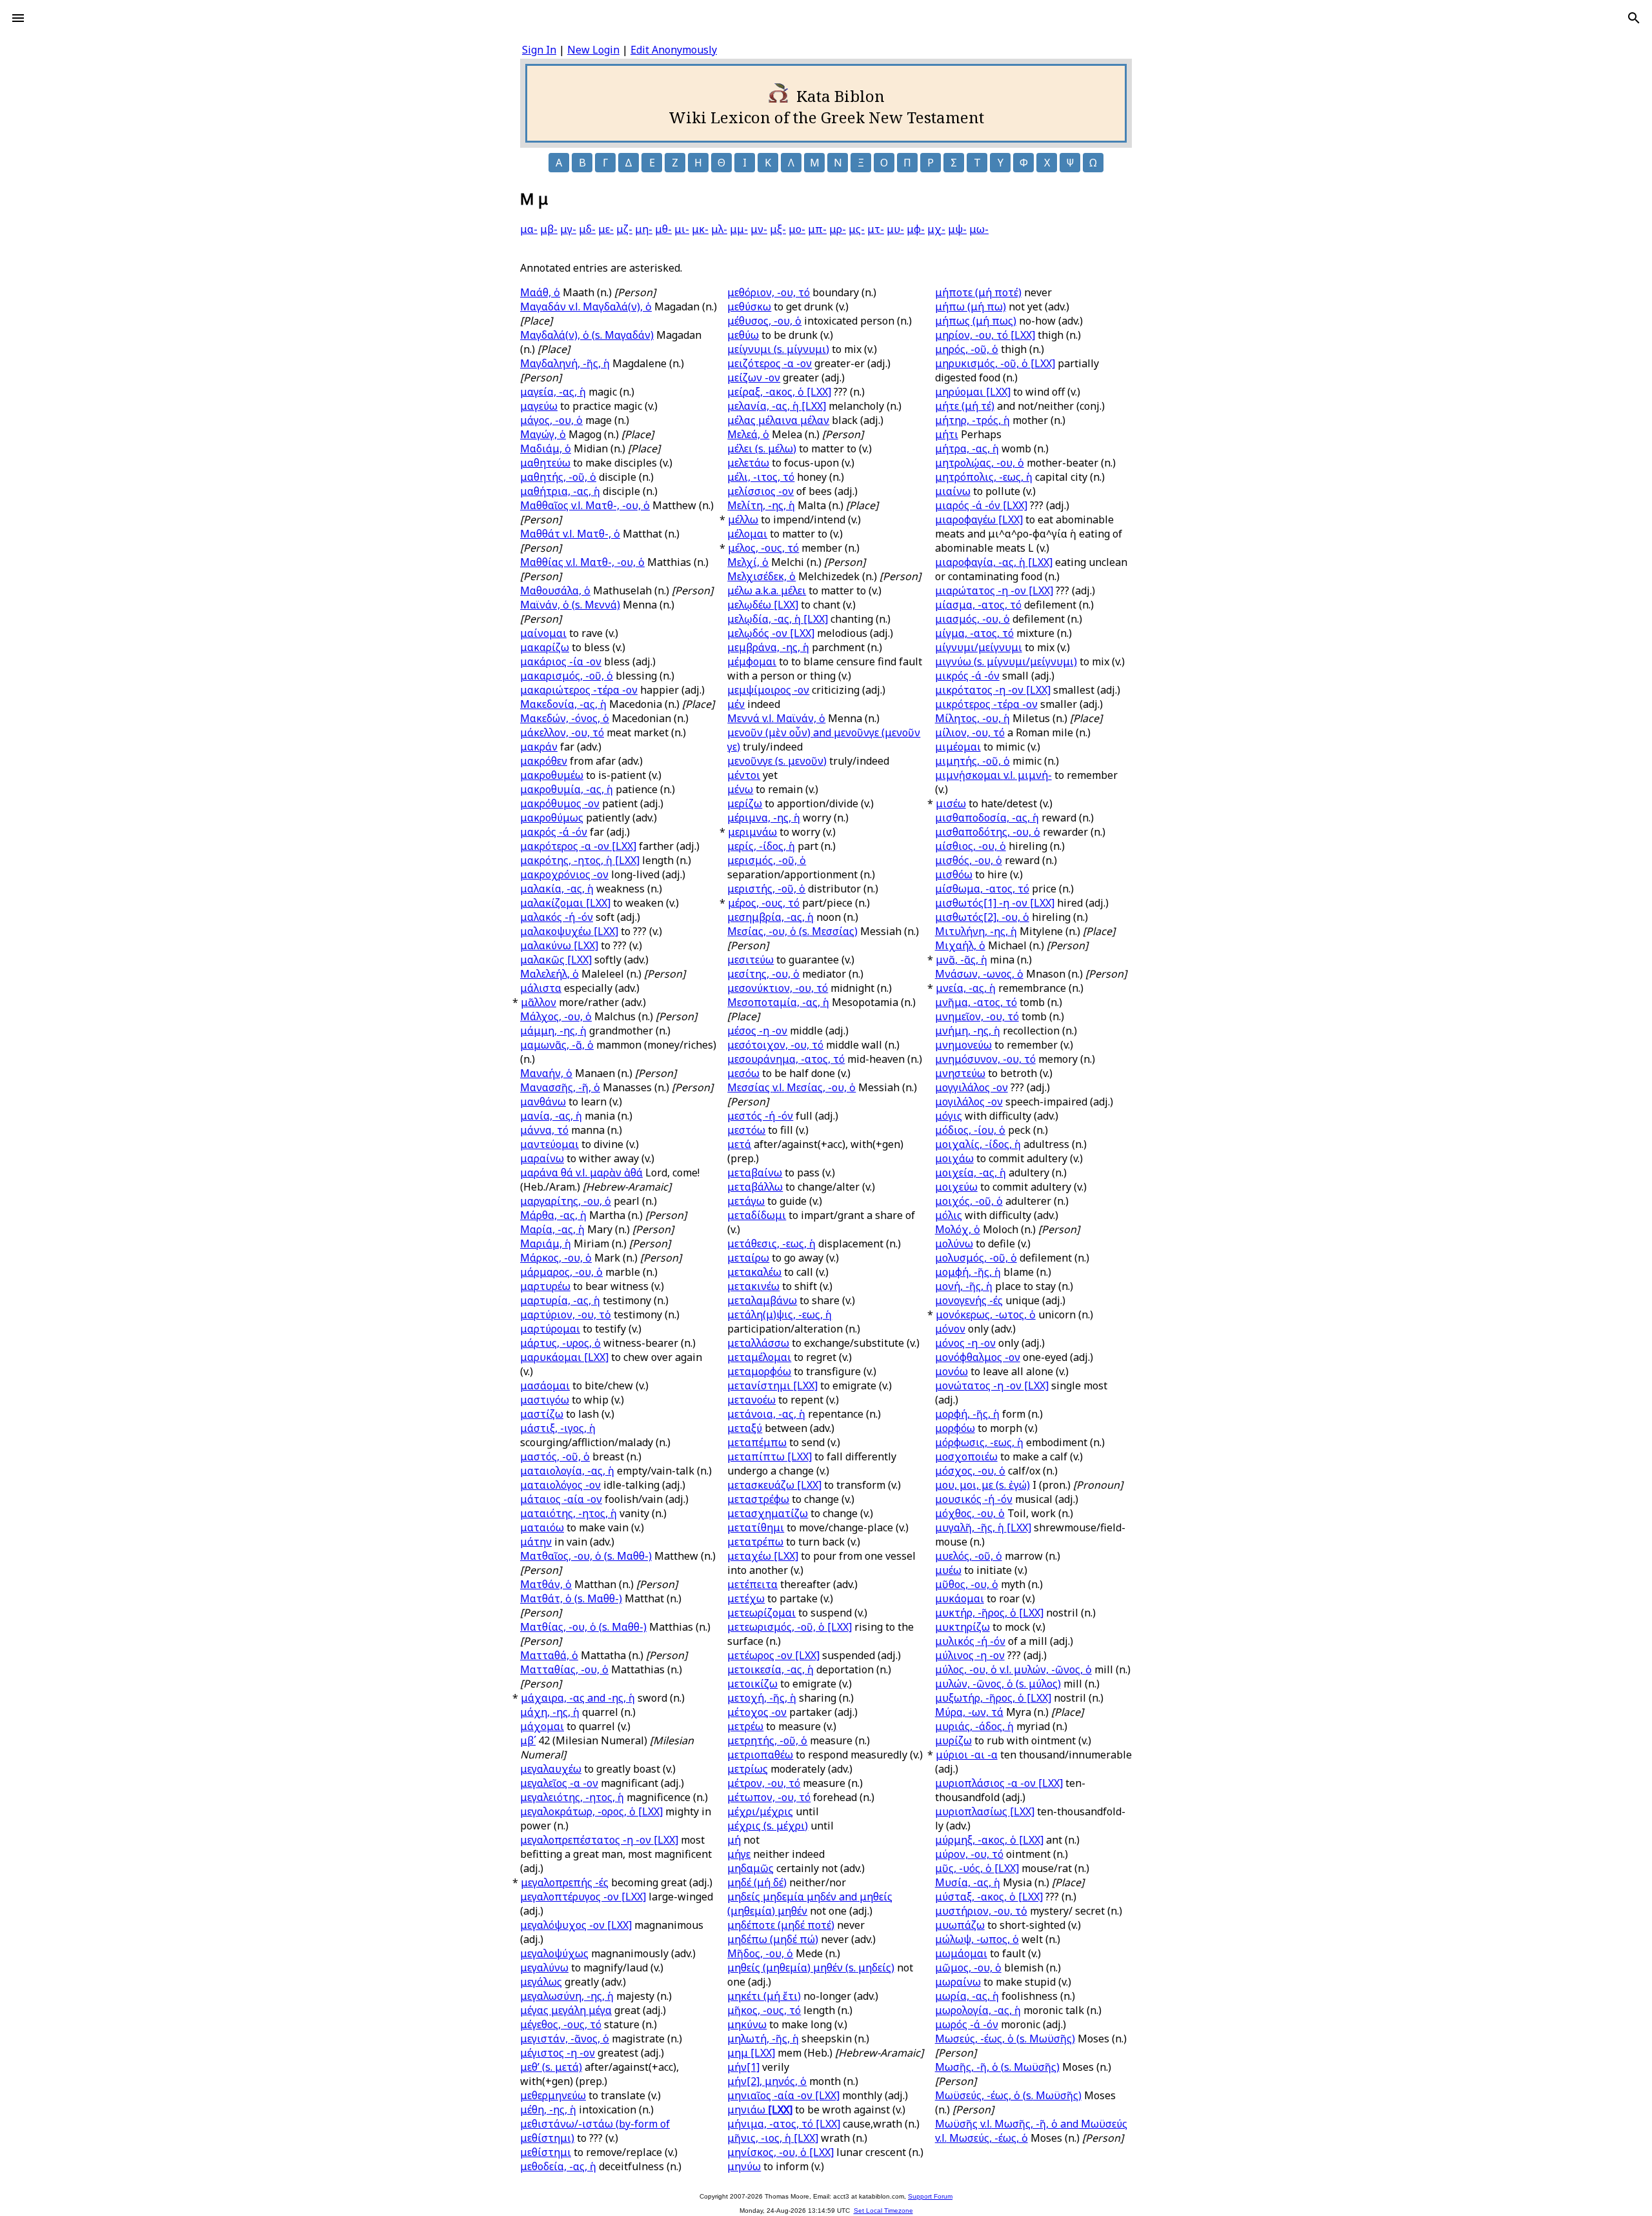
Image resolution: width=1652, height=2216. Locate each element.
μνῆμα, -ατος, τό (976, 1002)
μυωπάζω (960, 1925)
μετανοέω (751, 1400)
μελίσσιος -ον (761, 491)
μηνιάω (760, 2110)
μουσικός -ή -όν (974, 1499)
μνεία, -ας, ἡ (966, 988)
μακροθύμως (552, 818)
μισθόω (954, 874)
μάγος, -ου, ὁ (551, 420)
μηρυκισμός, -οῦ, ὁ (995, 363)
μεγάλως (541, 1982)
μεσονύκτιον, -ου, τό (778, 988)
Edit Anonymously (674, 50)
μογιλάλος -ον (969, 1102)
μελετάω (748, 463)
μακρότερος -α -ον (578, 846)
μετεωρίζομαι (761, 1613)
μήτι (947, 434)
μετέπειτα (752, 1584)
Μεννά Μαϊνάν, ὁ (776, 718)
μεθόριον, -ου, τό (769, 292)
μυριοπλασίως (985, 1811)
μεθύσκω (749, 307)
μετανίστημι (772, 1385)
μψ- (957, 229)
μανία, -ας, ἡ (551, 1116)
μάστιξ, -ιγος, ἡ (558, 1428)
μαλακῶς (556, 960)
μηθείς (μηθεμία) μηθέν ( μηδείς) (811, 1968)
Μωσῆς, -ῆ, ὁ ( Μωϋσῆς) (997, 2067)
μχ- (936, 229)
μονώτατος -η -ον (992, 1385)
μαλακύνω (559, 945)
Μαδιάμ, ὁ (546, 448)
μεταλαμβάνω (762, 1300)
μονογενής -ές (969, 1300)
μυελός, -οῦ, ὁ (969, 1556)
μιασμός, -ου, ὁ (972, 619)
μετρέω (745, 1726)
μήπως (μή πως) (976, 321)
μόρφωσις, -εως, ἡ (979, 1442)
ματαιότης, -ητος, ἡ (569, 1513)
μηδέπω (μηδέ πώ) (773, 1939)
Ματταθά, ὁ (549, 1655)
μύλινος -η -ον (970, 1655)
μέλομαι (747, 534)
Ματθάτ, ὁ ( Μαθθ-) (571, 1598)
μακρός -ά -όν (554, 832)
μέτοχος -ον (757, 1712)
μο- (797, 229)
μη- (644, 229)
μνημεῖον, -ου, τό (977, 1016)
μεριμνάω (752, 832)
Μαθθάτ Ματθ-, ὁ (570, 534)
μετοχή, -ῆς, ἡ (762, 1698)
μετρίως (748, 1769)
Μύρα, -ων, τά (969, 1712)
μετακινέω (753, 1286)
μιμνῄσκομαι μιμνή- (993, 775)
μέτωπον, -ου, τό (769, 1797)
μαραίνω (542, 1158)
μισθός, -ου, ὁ (969, 860)
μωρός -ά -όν (967, 2024)
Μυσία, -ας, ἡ (968, 1882)
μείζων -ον (754, 378)
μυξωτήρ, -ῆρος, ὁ (993, 1698)
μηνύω (744, 2166)
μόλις (949, 1215)
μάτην (536, 1542)
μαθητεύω (545, 463)
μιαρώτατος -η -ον (994, 590)
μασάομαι (545, 1385)
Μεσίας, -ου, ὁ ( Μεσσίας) (792, 931)
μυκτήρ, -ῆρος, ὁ (989, 1613)
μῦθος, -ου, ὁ (967, 1584)
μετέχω (746, 1598)
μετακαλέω (754, 1272)
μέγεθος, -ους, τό (561, 2024)
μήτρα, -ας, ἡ (967, 448)
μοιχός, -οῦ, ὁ (969, 1201)
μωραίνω (958, 1982)
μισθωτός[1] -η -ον (995, 903)
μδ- (587, 229)
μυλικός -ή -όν (970, 1641)
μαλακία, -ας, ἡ (557, 889)
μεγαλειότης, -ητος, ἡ (572, 1797)
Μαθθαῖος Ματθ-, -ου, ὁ (585, 505)
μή (734, 1840)
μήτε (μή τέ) (965, 406)
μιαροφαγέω (979, 519)
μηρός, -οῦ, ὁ (967, 349)
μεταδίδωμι (757, 1215)
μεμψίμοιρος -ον (768, 690)
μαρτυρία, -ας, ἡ (560, 1300)
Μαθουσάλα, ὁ (555, 590)
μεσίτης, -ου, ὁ (763, 974)
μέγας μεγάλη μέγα (566, 2010)
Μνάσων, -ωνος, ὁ (979, 974)
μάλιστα (541, 988)
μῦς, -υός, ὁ (977, 1868)
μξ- (778, 229)
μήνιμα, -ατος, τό (784, 2124)
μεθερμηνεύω (553, 2095)
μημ (751, 2053)
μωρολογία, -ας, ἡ (978, 2010)
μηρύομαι (973, 392)
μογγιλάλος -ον (972, 1087)
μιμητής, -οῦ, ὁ (972, 761)
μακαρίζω (545, 647)
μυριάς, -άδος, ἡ (974, 1726)
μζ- (624, 229)
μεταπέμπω (757, 1442)
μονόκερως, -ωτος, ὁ (986, 1314)
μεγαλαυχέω (551, 1769)
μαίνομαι (543, 633)
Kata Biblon (841, 96)
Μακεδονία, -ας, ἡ (563, 704)
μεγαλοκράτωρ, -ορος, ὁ (591, 1811)
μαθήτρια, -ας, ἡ (560, 491)
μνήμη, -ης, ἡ (968, 1031)
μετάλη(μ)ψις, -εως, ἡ (780, 1314)
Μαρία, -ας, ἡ (552, 1229)
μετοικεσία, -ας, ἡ (771, 1669)
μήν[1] (743, 2067)
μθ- (663, 229)
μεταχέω (763, 1556)
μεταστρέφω (758, 1499)
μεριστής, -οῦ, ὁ (766, 889)
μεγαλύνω (544, 1968)
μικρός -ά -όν (967, 676)
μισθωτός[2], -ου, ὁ (982, 917)
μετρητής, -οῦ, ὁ (767, 1740)
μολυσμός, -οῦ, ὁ (976, 1258)
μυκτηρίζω (962, 1627)
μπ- (817, 229)
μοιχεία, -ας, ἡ (971, 1173)
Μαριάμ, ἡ (546, 1244)
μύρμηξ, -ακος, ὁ (989, 1840)
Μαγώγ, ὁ (543, 434)
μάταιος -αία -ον (561, 1499)
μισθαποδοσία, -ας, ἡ (987, 818)
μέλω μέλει (767, 590)
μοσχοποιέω (966, 1456)
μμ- (739, 229)
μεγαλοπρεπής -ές (565, 1882)
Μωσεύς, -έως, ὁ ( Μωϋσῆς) (1005, 2039)
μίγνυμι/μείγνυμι (979, 647)
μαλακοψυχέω (569, 931)
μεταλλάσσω (758, 1343)
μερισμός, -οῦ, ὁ (767, 860)
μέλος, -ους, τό (763, 548)
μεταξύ (745, 1428)
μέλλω (743, 519)
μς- (857, 229)
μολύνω (954, 1244)
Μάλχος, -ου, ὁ (556, 1016)
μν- (759, 229)
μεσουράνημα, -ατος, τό (786, 1059)
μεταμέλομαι (759, 1357)
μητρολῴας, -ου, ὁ (980, 463)
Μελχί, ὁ (748, 562)
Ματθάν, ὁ (546, 1584)
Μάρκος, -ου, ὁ (556, 1258)
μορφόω (955, 1428)
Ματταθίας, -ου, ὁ (564, 1669)
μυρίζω (953, 1740)
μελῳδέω (763, 605)
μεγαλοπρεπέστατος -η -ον (599, 1840)
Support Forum (930, 2196)
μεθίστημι (546, 2152)
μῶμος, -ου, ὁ (968, 1968)
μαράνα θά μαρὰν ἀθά (581, 1173)
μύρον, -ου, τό (969, 1854)
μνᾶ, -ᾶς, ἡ (962, 960)
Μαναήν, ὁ (546, 1073)
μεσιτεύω (750, 960)
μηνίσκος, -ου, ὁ (781, 2152)
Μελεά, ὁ (748, 434)
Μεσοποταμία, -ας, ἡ (778, 1002)
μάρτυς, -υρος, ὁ (560, 1343)
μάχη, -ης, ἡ (550, 1712)
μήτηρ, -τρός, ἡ (972, 420)
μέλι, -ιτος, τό (761, 477)
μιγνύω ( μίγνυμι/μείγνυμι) (1006, 661)
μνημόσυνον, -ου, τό (985, 1059)
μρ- (838, 229)
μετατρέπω (755, 1542)
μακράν (539, 747)
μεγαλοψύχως (554, 1953)
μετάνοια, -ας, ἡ (766, 1414)
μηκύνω (747, 2024)
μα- (529, 229)
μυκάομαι (960, 1598)
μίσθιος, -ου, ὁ (971, 846)
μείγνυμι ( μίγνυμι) (778, 349)
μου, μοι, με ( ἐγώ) (982, 1485)
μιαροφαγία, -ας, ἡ (994, 562)
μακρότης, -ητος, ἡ (580, 860)
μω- (979, 229)
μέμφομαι (752, 661)
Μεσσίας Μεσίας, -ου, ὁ (791, 1087)
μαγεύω (539, 406)
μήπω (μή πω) (971, 307)
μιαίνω (953, 491)
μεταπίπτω (770, 1456)
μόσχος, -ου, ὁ (970, 1471)
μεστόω (746, 1130)
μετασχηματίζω (768, 1513)
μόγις (949, 1116)
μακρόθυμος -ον (560, 803)
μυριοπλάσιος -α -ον (999, 1783)
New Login (593, 50)
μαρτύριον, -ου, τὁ (566, 1314)
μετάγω (746, 1201)
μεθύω (743, 335)
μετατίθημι (756, 1527)
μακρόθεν (544, 761)
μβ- (549, 229)
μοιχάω (954, 1158)
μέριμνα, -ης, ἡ (764, 818)
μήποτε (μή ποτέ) (978, 292)
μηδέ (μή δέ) (757, 1882)
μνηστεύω (960, 1073)
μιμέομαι (958, 747)
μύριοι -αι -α (967, 1755)
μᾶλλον (539, 1002)
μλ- (719, 229)
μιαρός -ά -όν (981, 505)
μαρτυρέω (545, 1286)
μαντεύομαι (549, 1144)
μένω (740, 789)
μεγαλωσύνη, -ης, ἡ (567, 1996)
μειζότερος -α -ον (770, 363)
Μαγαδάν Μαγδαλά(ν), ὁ (586, 307)
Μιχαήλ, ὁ (960, 945)
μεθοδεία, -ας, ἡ (558, 2166)
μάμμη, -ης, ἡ (553, 1031)
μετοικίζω (752, 1684)
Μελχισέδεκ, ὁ (761, 576)
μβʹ (528, 1740)
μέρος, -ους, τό (764, 903)
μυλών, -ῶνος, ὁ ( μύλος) (998, 1684)
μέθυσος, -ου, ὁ (764, 321)
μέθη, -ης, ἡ (548, 2110)
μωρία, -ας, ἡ (967, 1996)
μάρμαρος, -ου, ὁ (561, 1272)
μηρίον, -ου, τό (985, 335)
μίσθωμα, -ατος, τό (982, 889)
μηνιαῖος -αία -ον (783, 2095)
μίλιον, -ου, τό (970, 732)
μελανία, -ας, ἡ (777, 406)
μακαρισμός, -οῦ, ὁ (567, 676)
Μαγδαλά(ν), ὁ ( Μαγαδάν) (587, 335)
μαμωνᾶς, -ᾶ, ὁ (557, 1045)
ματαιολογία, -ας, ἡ (567, 1471)
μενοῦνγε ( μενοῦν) (777, 761)
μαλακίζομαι (565, 903)
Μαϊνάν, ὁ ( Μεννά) (570, 605)
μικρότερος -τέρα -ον (986, 704)
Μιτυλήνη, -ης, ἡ (976, 931)
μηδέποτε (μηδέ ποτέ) (781, 1925)
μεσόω (743, 1073)
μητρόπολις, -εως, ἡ (984, 477)
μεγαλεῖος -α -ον (559, 1783)
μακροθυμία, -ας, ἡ (567, 789)
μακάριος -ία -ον (561, 661)
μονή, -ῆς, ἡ (964, 1286)
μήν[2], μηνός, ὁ (767, 2081)
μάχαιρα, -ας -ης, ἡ (578, 1698)
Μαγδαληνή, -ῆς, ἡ (565, 363)
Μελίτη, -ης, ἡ (761, 505)
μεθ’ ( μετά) (551, 2067)
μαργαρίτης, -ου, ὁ (566, 1201)
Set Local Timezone (883, 2211)
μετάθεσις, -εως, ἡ (771, 1244)
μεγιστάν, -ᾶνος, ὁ (565, 2039)
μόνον (950, 1329)
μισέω (951, 803)
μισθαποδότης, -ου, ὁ (988, 832)
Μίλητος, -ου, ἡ (972, 718)
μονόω (952, 1371)
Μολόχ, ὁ (958, 1229)
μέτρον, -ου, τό (764, 1783)
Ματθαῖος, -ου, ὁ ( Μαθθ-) (586, 1556)
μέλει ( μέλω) (762, 448)
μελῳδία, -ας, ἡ (778, 619)
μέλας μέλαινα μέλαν (778, 420)
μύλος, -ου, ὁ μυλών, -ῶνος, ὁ (1013, 1669)
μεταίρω (748, 1258)
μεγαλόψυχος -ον (576, 1925)
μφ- (916, 229)
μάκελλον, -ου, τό (562, 732)
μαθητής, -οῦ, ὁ (558, 477)
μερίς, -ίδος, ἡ (761, 846)
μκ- (700, 229)
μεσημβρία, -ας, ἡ (771, 917)
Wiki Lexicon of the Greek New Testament (826, 117)
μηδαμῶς (750, 1868)
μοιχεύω (956, 1187)
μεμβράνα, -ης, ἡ (768, 647)
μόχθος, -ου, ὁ (970, 1513)
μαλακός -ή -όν (557, 917)
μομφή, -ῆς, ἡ (968, 1272)
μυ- (895, 229)
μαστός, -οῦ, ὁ (555, 1456)
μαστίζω (542, 1414)
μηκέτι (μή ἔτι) (764, 1996)
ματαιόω (542, 1527)
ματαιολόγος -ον (560, 1485)
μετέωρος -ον (773, 1655)
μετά (739, 1144)
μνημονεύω (963, 1045)
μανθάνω (543, 1102)
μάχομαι (542, 1726)
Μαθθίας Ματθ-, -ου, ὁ (582, 562)
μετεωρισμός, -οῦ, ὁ (790, 1627)
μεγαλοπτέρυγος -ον (583, 1897)
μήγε (739, 1854)
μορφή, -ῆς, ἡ (967, 1414)
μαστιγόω (545, 1400)
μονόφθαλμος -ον (978, 1357)
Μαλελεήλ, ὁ (549, 974)
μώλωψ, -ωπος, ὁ (977, 1939)
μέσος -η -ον (757, 1031)
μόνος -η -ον (965, 1343)
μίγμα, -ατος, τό (974, 633)
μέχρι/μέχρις (760, 1811)
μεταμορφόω (759, 1371)
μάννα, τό (544, 1130)
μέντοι (744, 775)
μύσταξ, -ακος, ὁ (989, 1897)
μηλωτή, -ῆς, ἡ (763, 2039)
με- (606, 229)
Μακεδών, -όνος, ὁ (565, 718)
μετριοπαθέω (760, 1755)
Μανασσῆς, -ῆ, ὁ (560, 1087)
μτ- (876, 229)
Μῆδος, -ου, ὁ (760, 1953)
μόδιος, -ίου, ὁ (970, 1130)
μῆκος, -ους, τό (764, 2010)
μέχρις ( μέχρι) (768, 1826)
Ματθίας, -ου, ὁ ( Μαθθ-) (583, 1627)
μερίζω (745, 803)
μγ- (568, 229)
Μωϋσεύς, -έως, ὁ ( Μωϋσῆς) (1008, 2095)
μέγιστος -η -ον (558, 2053)
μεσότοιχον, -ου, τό (775, 1045)
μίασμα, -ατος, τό (978, 605)
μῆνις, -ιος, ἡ (773, 2138)
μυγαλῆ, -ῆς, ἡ (983, 1527)
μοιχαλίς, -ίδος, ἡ (978, 1144)
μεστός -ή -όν (760, 1116)
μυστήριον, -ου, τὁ (981, 1911)
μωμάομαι (961, 1953)
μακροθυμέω (552, 775)
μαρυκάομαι (564, 1357)
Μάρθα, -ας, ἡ (553, 1215)
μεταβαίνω (755, 1173)
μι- (682, 229)
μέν (736, 704)
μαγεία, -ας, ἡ (553, 392)
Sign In (539, 50)
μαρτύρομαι (550, 1329)
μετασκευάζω (774, 1485)
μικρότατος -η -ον (993, 690)
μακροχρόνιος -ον (564, 874)
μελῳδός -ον (771, 633)
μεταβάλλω (755, 1187)
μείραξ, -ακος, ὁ (779, 392)
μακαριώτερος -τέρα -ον (579, 690)
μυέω (948, 1570)
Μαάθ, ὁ (540, 292)
